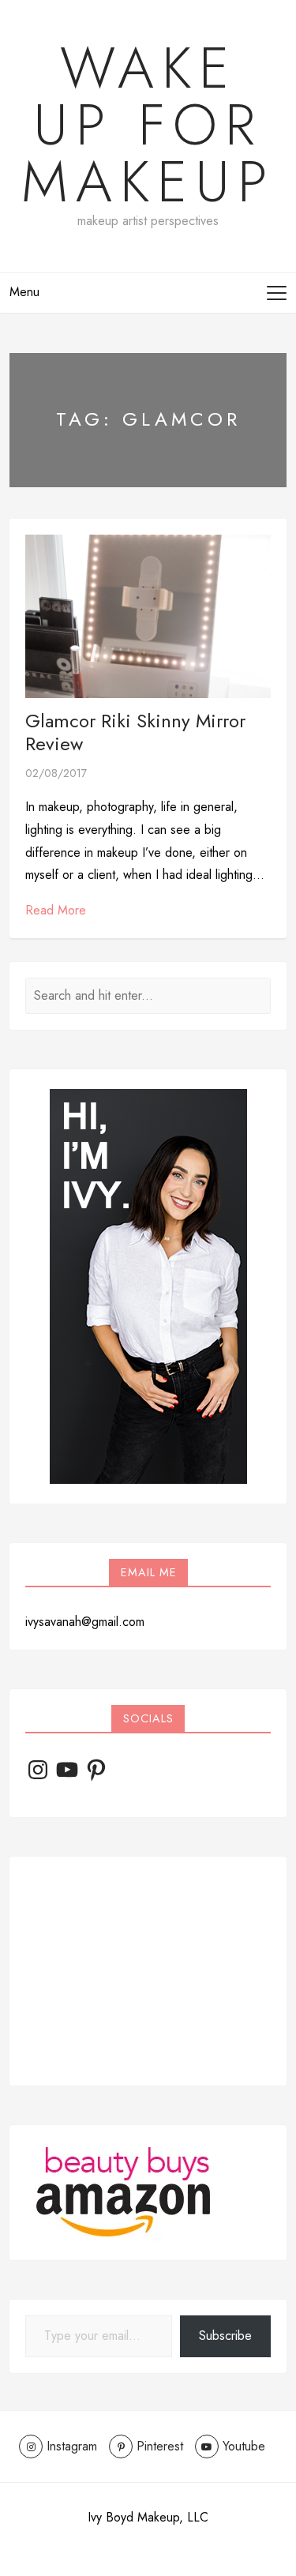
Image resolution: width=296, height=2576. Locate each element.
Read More (56, 910)
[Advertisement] (148, 1971)
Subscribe (225, 2336)
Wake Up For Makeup (148, 125)
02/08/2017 (56, 773)
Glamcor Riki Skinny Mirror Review (135, 732)
